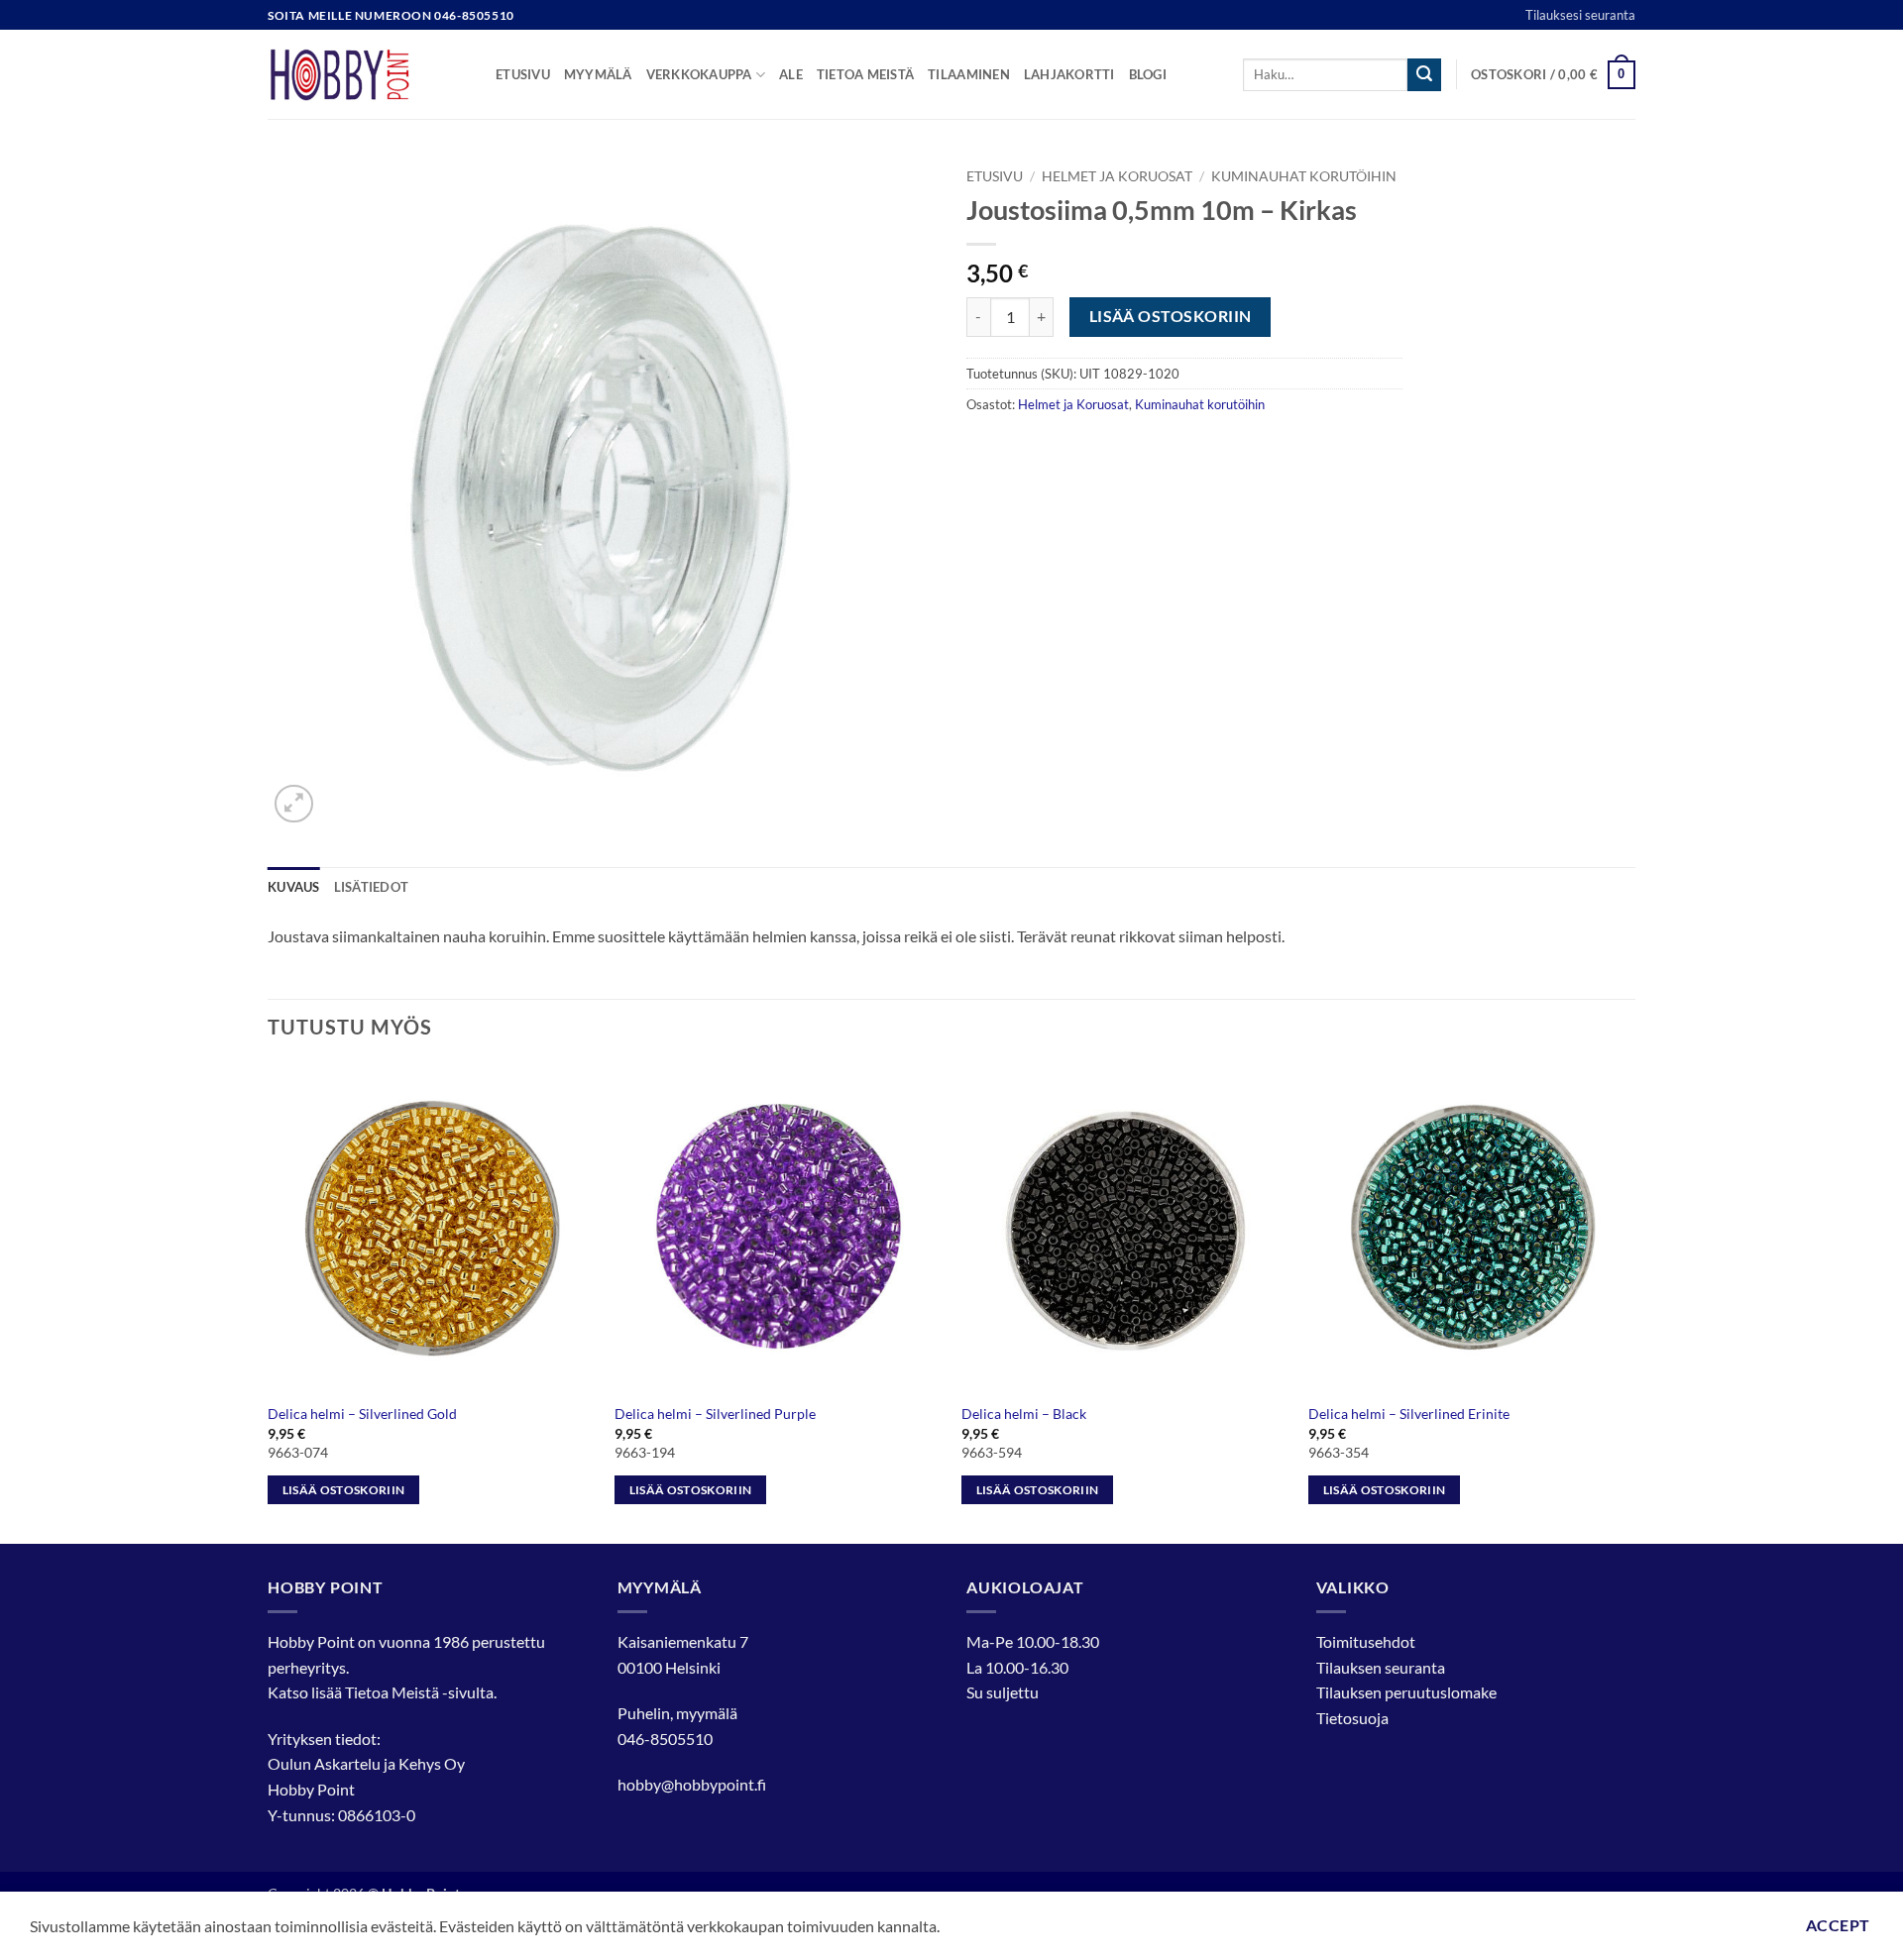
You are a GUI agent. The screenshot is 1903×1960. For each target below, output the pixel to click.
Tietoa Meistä (392, 1692)
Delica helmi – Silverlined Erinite (1409, 1414)
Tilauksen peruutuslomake (1406, 1692)
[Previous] (269, 1302)
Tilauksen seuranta (1381, 1667)
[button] (1553, 75)
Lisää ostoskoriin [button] (344, 1490)
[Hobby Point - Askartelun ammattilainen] (367, 74)
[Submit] (1424, 75)
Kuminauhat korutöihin (1304, 176)
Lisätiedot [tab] (372, 887)
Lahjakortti (1069, 74)
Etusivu (523, 74)
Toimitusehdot (1366, 1641)
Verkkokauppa (699, 74)
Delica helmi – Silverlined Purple (715, 1414)
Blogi (1148, 74)
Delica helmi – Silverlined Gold (362, 1414)
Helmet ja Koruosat (1117, 176)
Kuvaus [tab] (294, 887)
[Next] (1634, 1302)
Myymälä (598, 74)
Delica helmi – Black (1024, 1414)
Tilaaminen (969, 74)
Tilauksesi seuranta (1580, 15)
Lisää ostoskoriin (1171, 316)
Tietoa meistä (865, 74)
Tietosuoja (1352, 1718)
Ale (791, 74)
